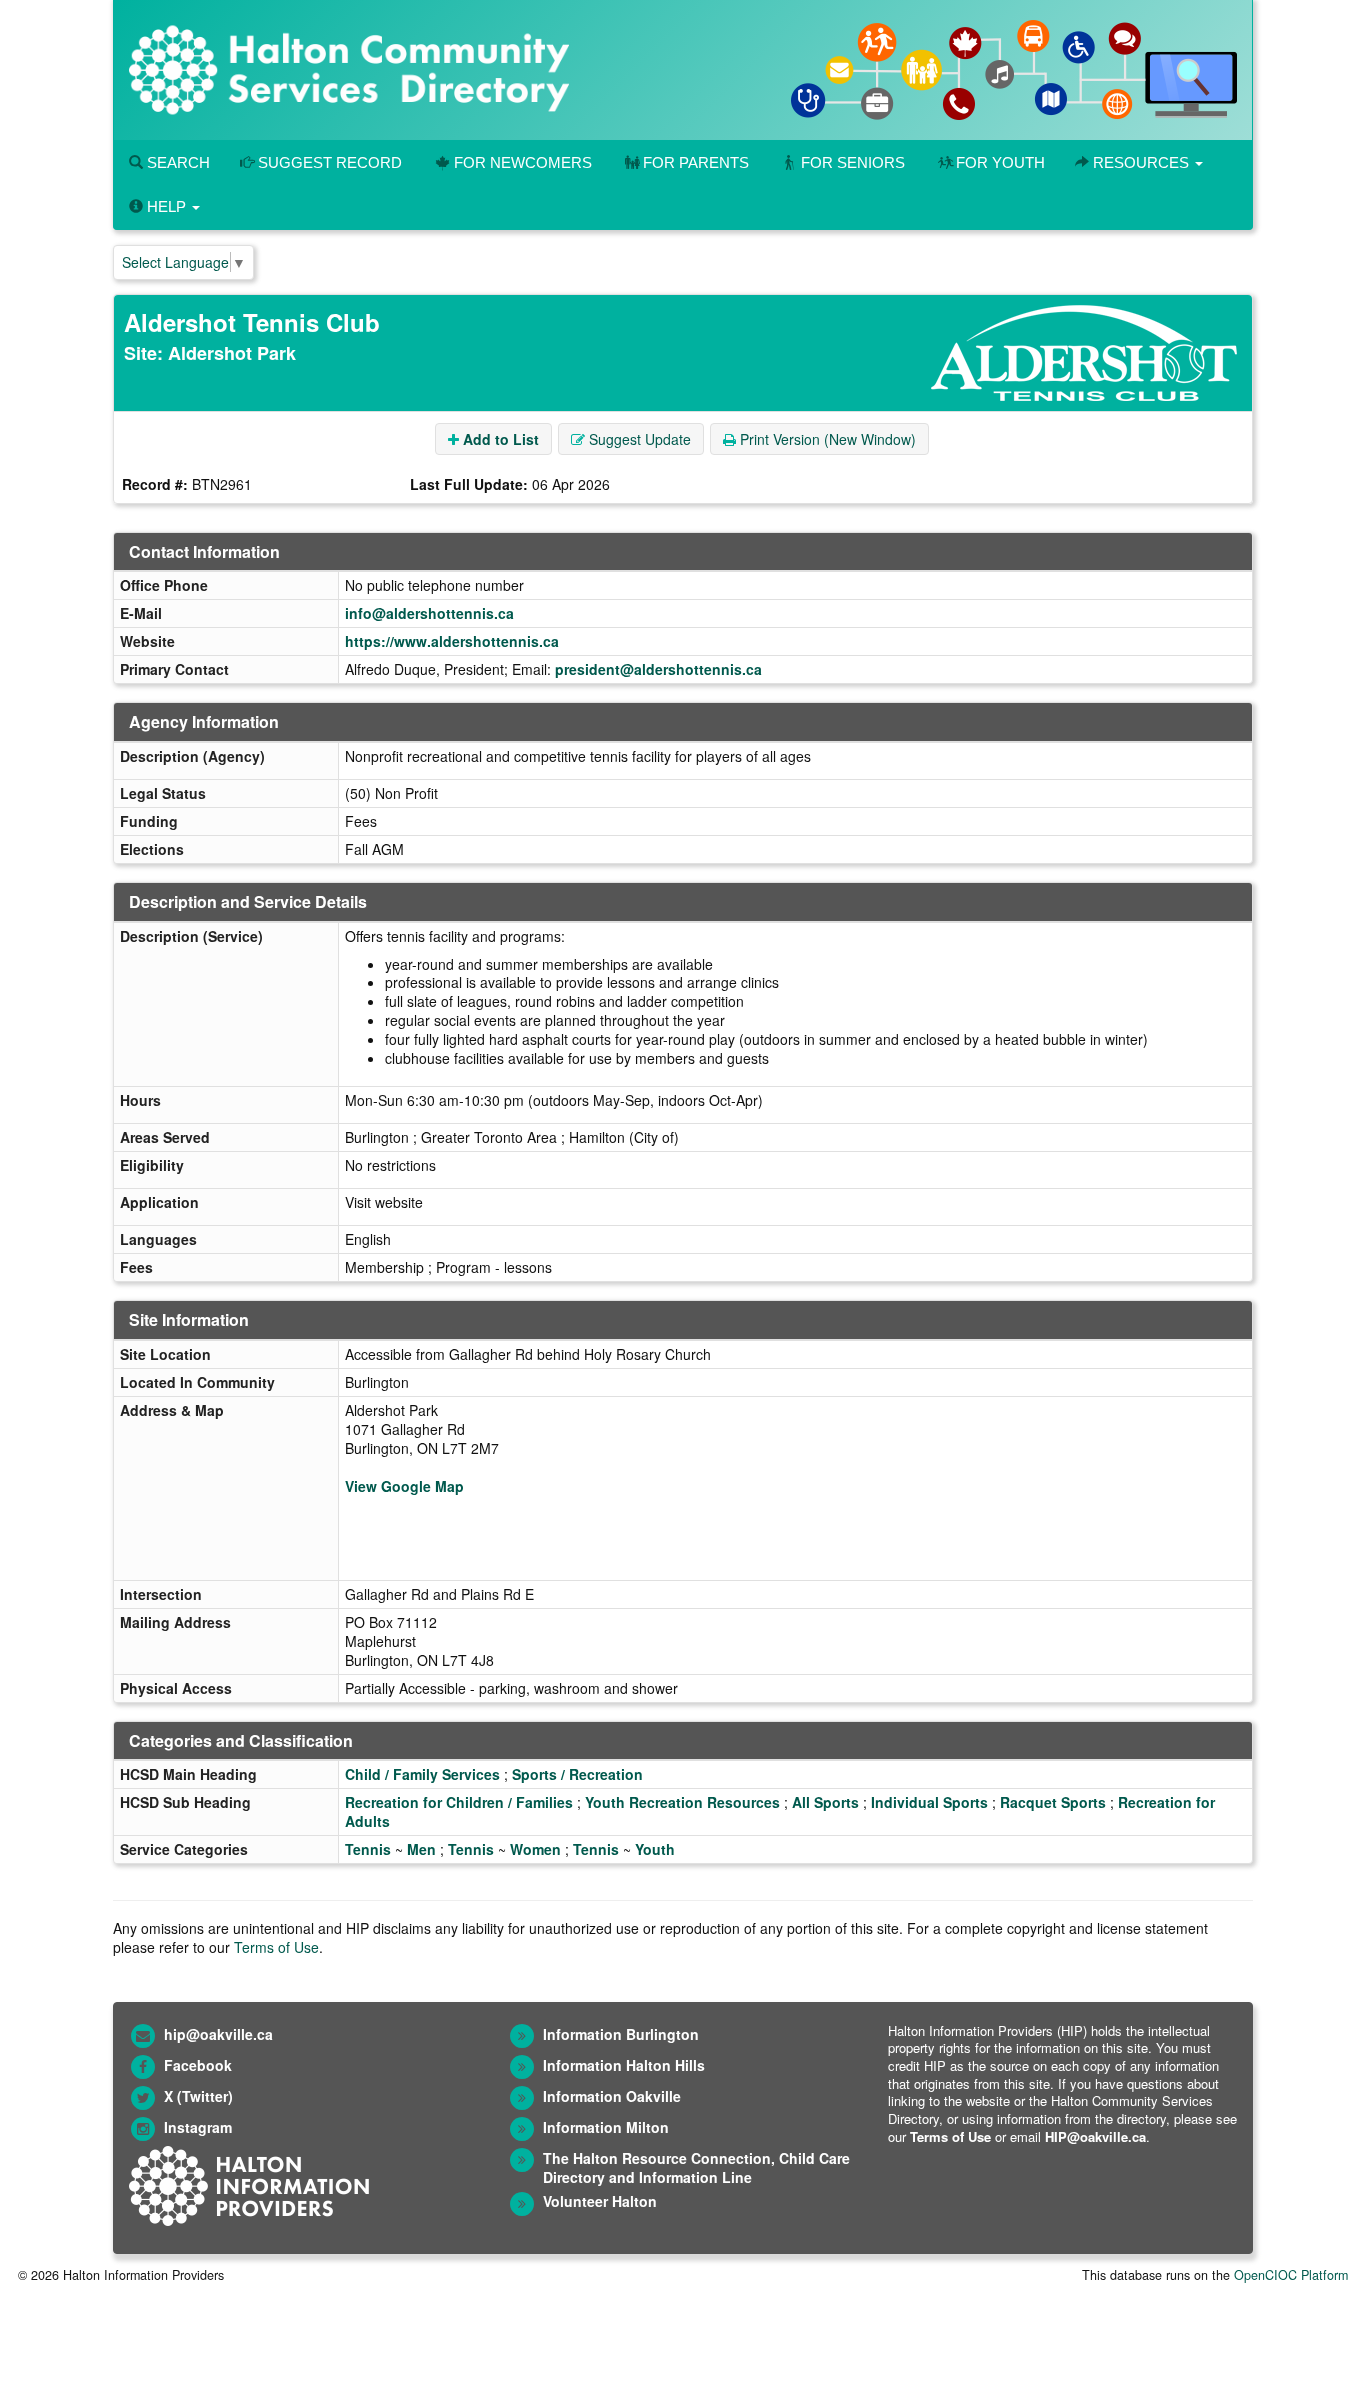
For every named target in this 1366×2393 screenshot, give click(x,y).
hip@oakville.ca (218, 2034)
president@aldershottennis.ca (658, 669)
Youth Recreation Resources (682, 1802)
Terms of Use (276, 1947)
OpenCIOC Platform (1291, 2275)
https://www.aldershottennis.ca (452, 641)
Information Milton (606, 2127)
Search (176, 162)
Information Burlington (621, 2034)
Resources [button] (1141, 162)
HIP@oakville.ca (1095, 2136)
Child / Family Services (422, 1774)
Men (421, 1849)
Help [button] (166, 206)
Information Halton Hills (624, 2065)
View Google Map (404, 1486)
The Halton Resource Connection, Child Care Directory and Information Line (696, 2167)
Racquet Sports (1053, 1802)
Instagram (198, 2127)
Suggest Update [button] (638, 439)
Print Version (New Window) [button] (826, 439)
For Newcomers (523, 162)
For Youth (1000, 162)
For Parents (696, 162)
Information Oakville (612, 2096)
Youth (655, 1849)
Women (535, 1849)
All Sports (825, 1802)
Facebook (198, 2065)
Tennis (368, 1849)
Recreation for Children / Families (459, 1802)
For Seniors (853, 162)
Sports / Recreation (577, 1774)
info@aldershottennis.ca (429, 613)
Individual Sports (929, 1802)
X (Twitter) (198, 2096)
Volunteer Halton (600, 2201)
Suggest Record (328, 162)
